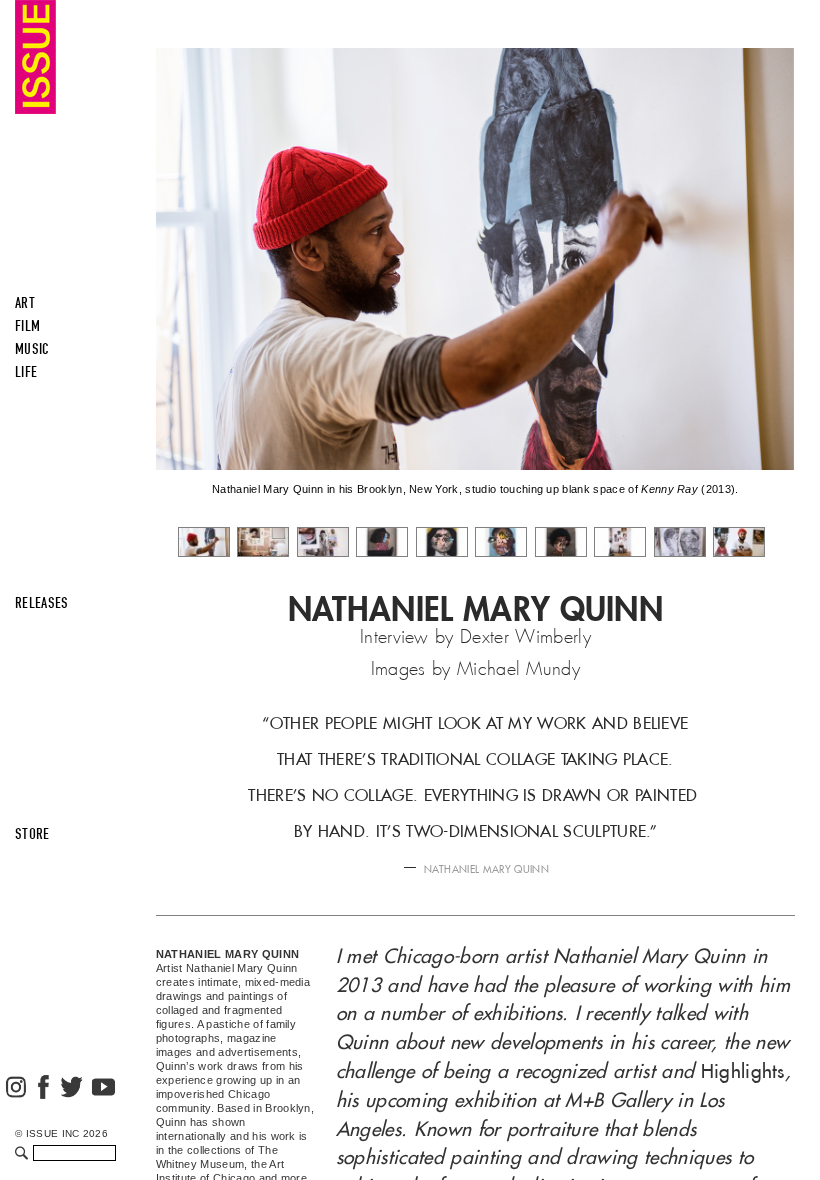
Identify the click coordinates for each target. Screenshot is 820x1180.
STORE (32, 834)
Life (26, 372)
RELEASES (42, 603)
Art (25, 303)
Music (32, 349)
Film (27, 326)
